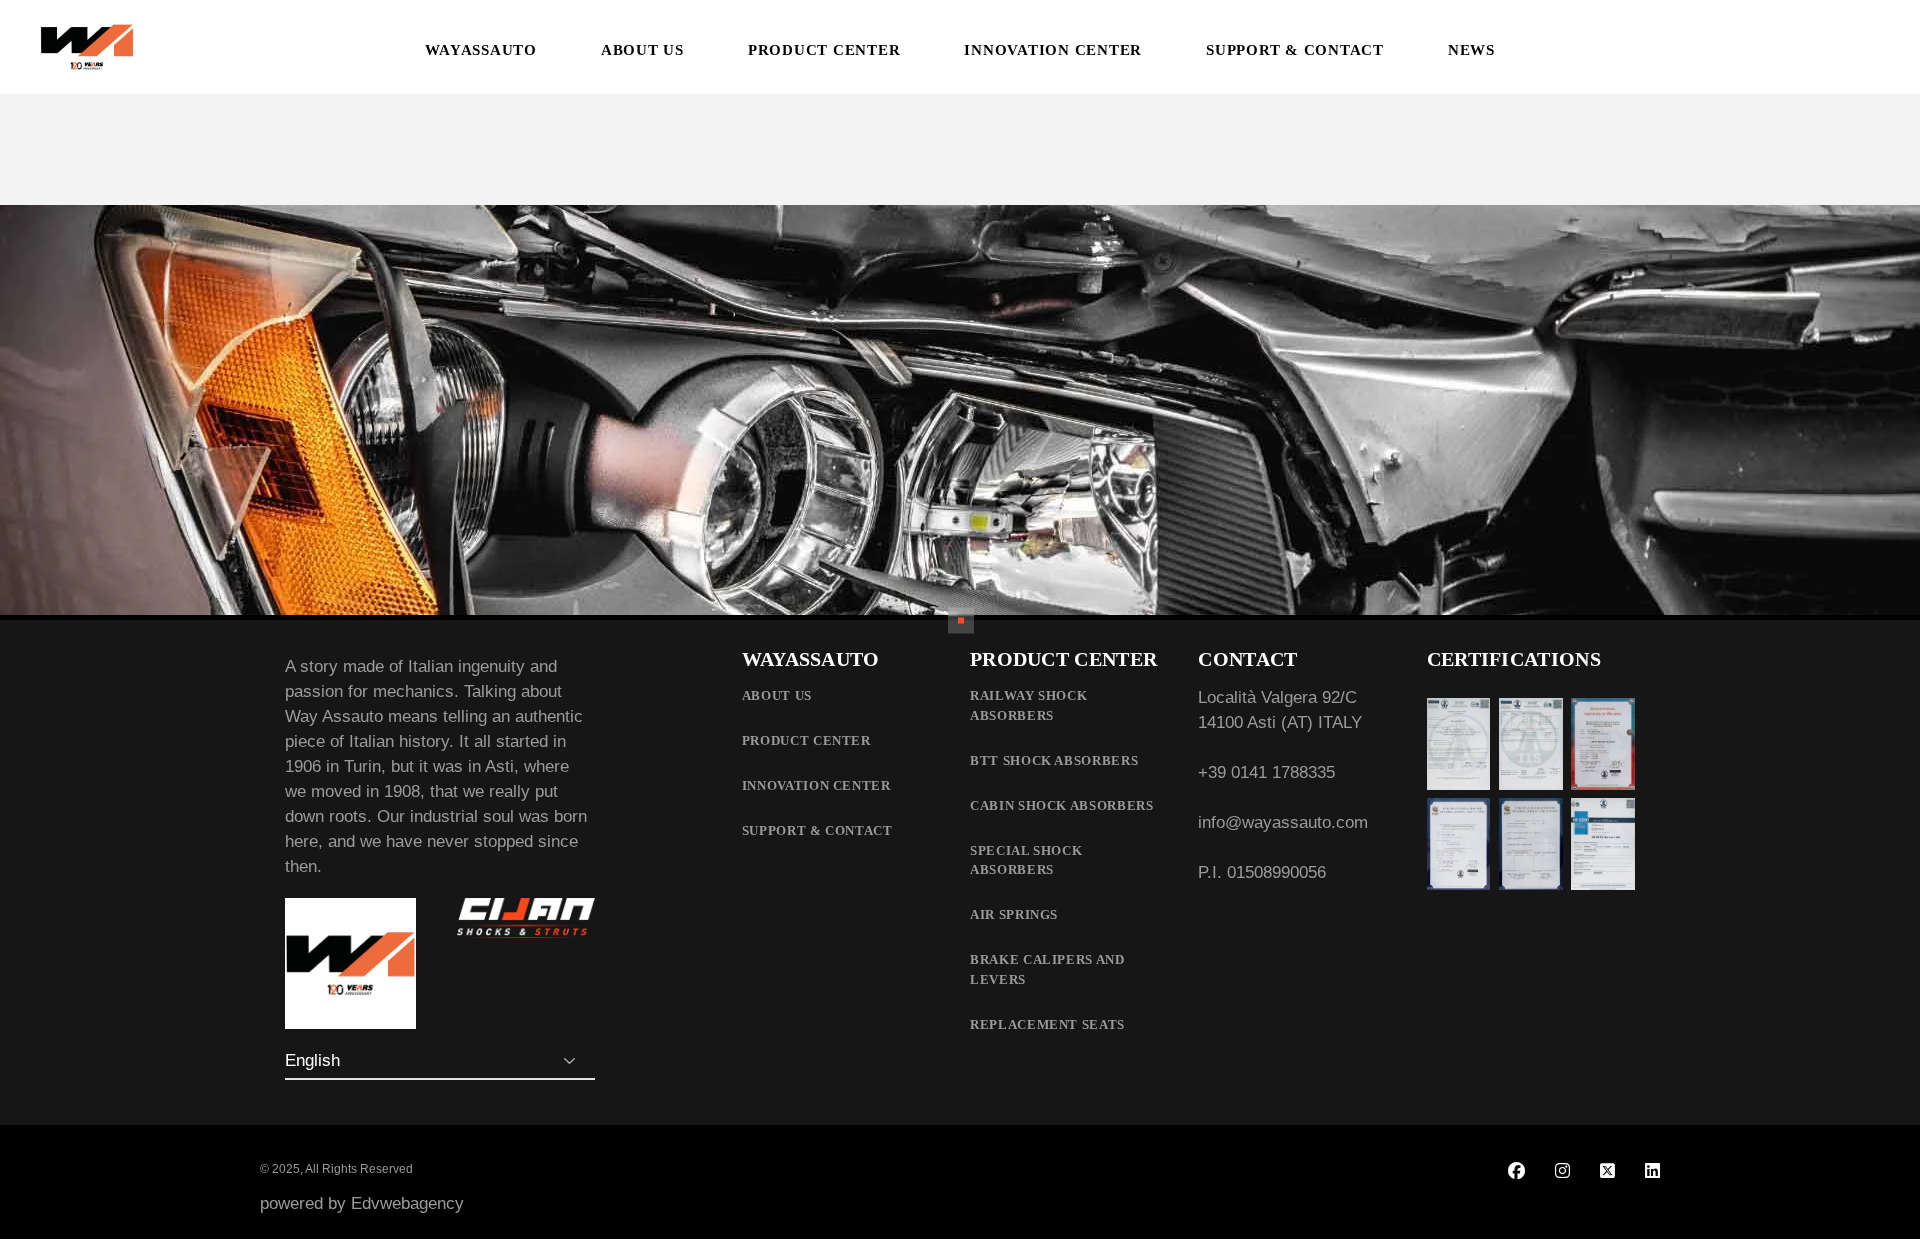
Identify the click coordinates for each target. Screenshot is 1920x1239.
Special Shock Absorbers (1026, 860)
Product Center (806, 740)
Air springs (1014, 914)
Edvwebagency (407, 1203)
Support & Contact (817, 830)
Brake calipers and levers (1047, 969)
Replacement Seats (1047, 1024)
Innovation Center (816, 785)
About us (777, 695)
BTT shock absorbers (1054, 760)
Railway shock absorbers (1028, 705)
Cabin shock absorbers (1062, 805)
